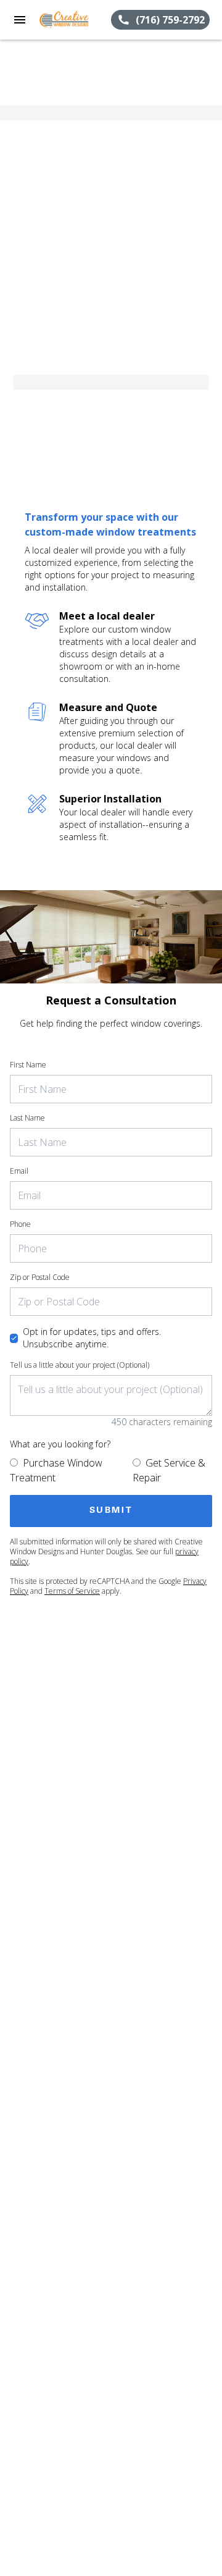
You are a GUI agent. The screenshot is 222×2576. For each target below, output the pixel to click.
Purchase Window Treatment (56, 1470)
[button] (20, 20)
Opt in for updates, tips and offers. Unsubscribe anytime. (92, 1338)
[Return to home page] (75, 20)
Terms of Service (72, 1591)
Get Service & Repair (169, 1470)
